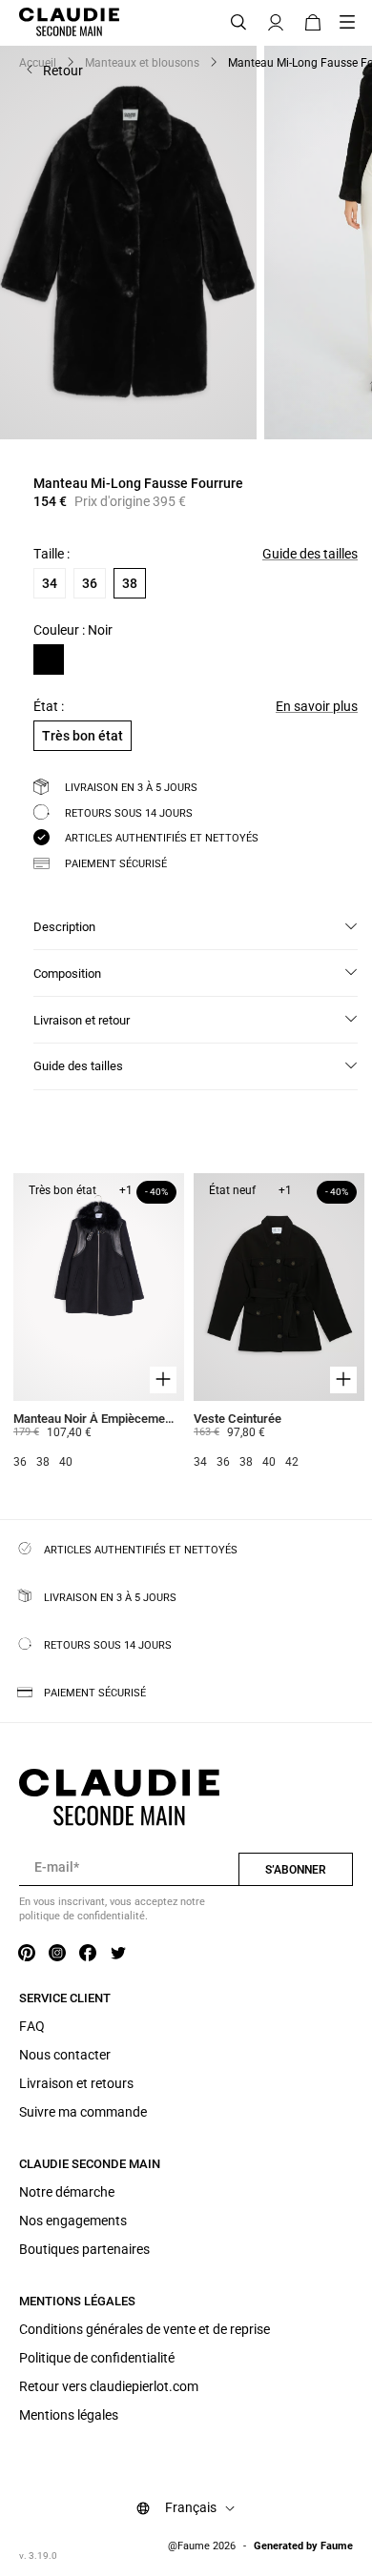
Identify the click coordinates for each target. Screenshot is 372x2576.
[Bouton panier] (313, 23)
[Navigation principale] (353, 23)
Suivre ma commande (83, 2112)
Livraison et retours (76, 2083)
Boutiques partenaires (84, 2249)
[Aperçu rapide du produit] (163, 1379)
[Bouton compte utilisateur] (276, 23)
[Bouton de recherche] (238, 23)
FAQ (32, 2026)
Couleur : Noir (73, 630)
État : (49, 706)
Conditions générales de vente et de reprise (145, 2329)
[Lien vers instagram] (57, 1954)
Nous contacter (65, 2055)
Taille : (52, 554)
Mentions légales (69, 2415)
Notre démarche (67, 2192)
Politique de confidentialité (97, 2358)
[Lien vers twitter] (118, 1954)
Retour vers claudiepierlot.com (109, 2386)
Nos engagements (73, 2221)
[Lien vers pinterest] (27, 1954)
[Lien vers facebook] (88, 1954)
